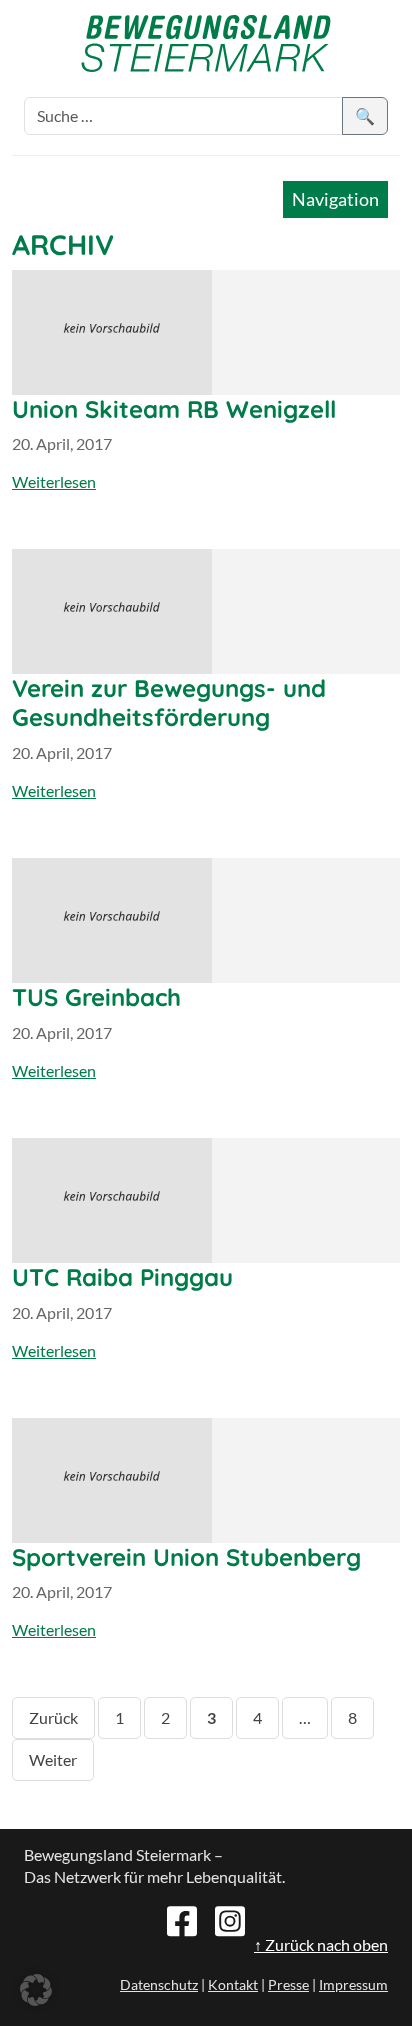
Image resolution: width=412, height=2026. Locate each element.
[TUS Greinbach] (206, 920)
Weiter (53, 1759)
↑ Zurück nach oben (321, 1944)
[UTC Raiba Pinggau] (206, 1200)
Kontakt (233, 1984)
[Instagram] (230, 1919)
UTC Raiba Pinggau (122, 1277)
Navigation (335, 199)
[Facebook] (182, 1919)
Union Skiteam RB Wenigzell (174, 409)
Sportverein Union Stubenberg (186, 1557)
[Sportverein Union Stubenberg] (206, 1480)
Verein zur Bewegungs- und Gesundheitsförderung (169, 702)
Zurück (53, 1717)
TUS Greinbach (96, 997)
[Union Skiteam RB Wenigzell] (206, 332)
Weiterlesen (54, 481)
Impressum (353, 1984)
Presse (288, 1984)
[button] (36, 1990)
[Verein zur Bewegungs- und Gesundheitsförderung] (206, 611)
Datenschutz (159, 1984)
